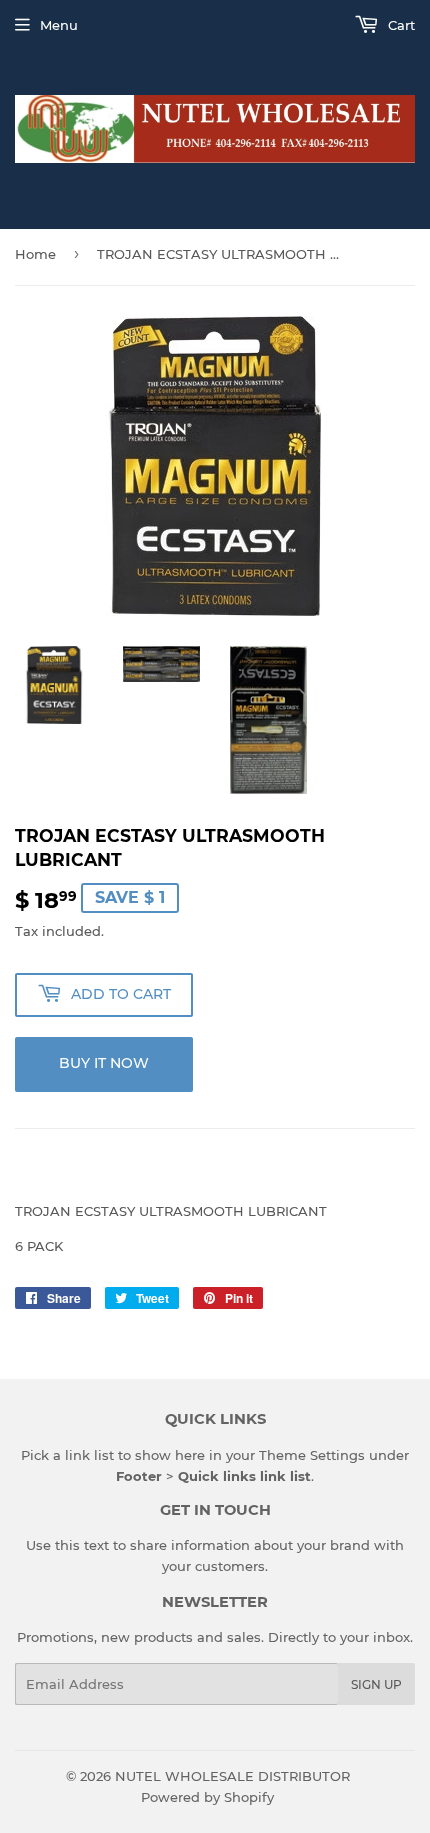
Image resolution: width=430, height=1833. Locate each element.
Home (35, 254)
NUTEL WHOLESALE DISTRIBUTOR (232, 1776)
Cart (399, 25)
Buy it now (104, 1063)
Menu (59, 25)
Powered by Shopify (207, 1797)
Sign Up (376, 1684)
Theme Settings (312, 1455)
